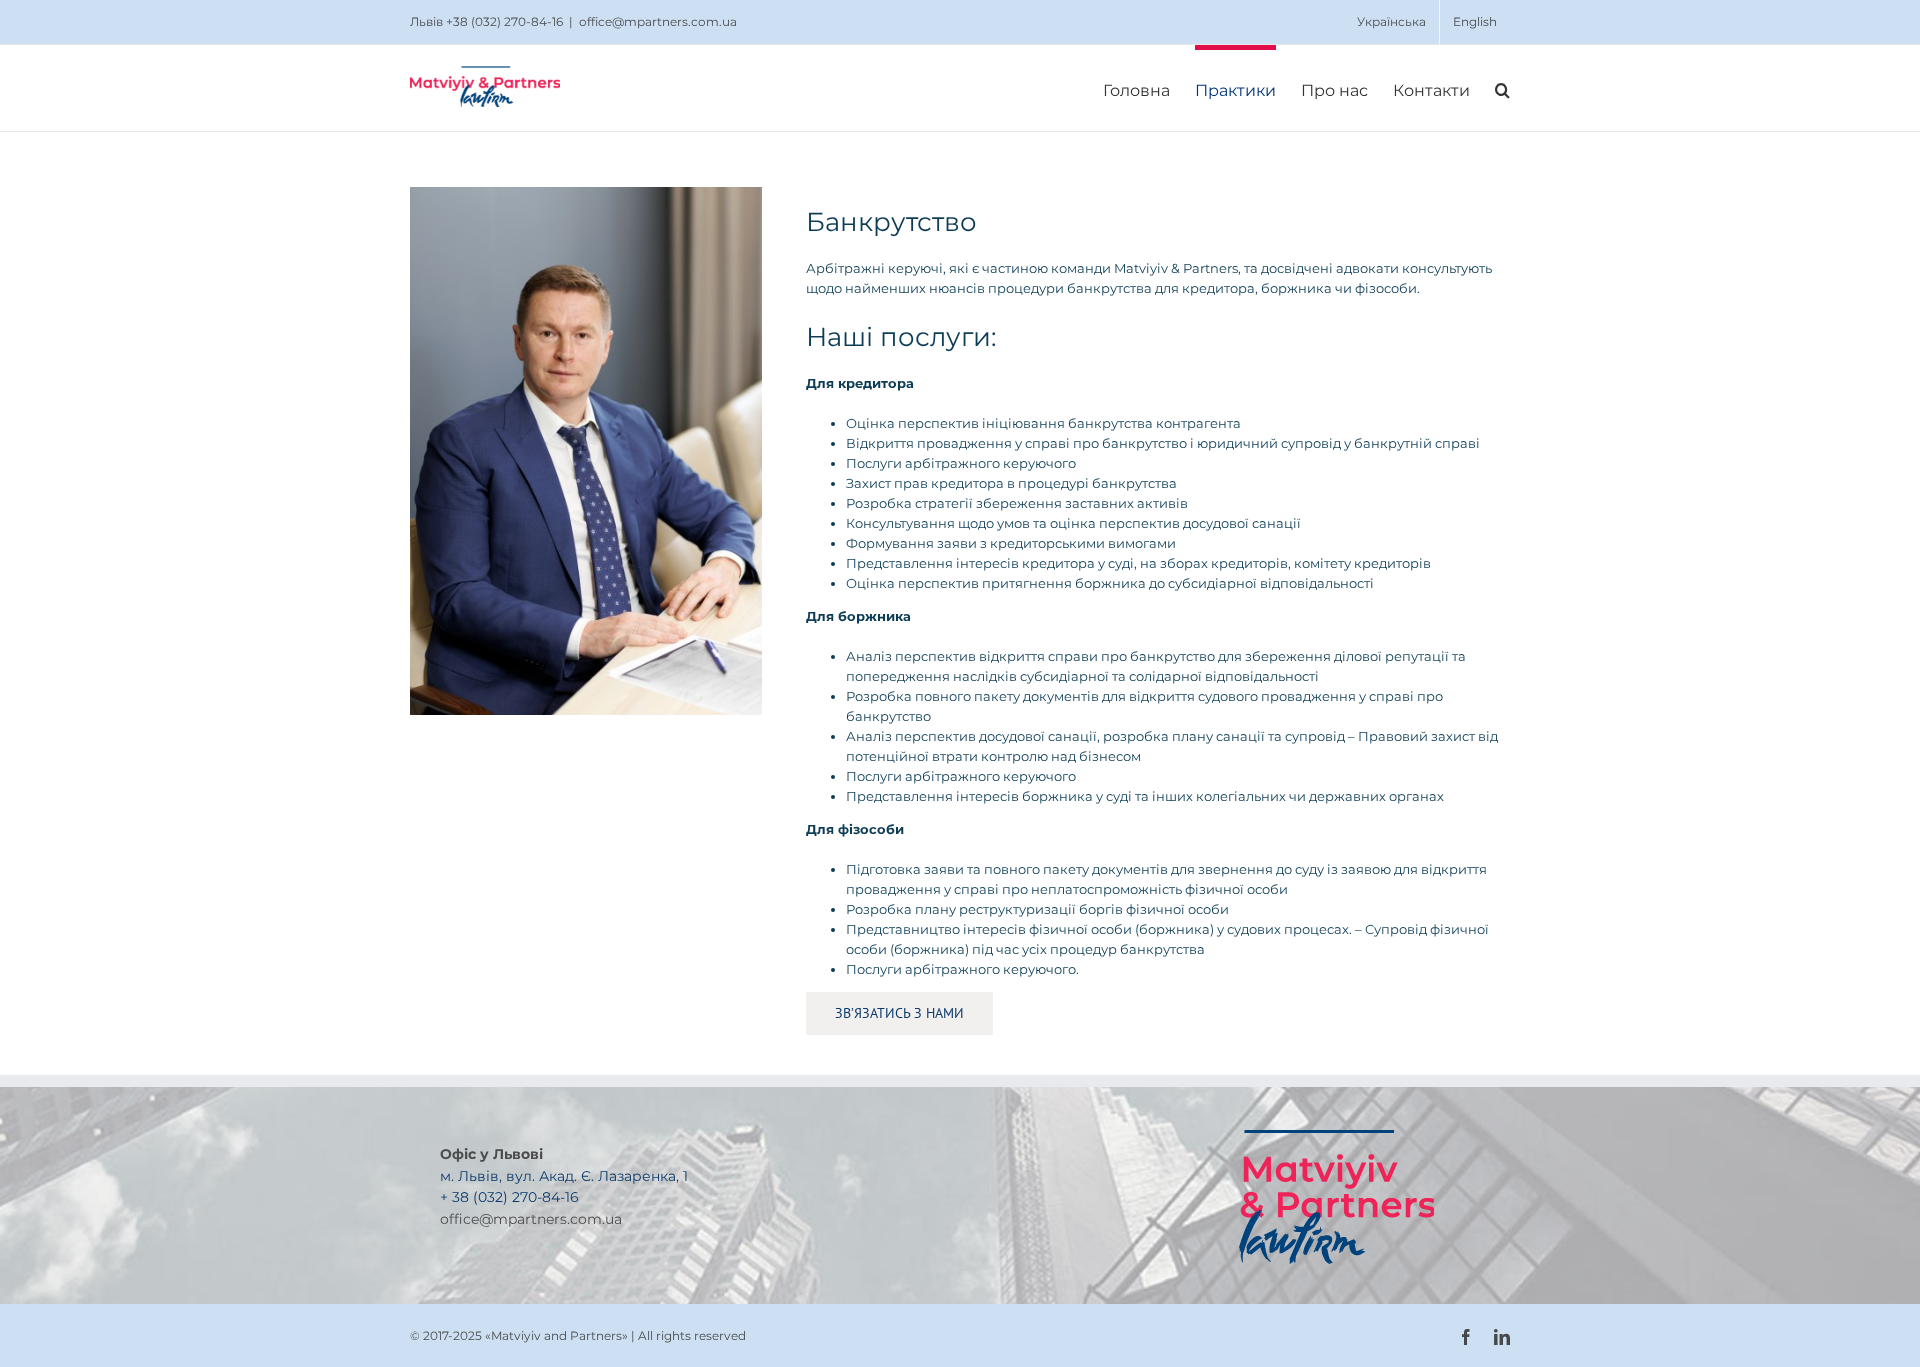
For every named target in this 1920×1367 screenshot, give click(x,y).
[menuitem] (1391, 22)
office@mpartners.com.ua (658, 21)
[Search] (1502, 88)
